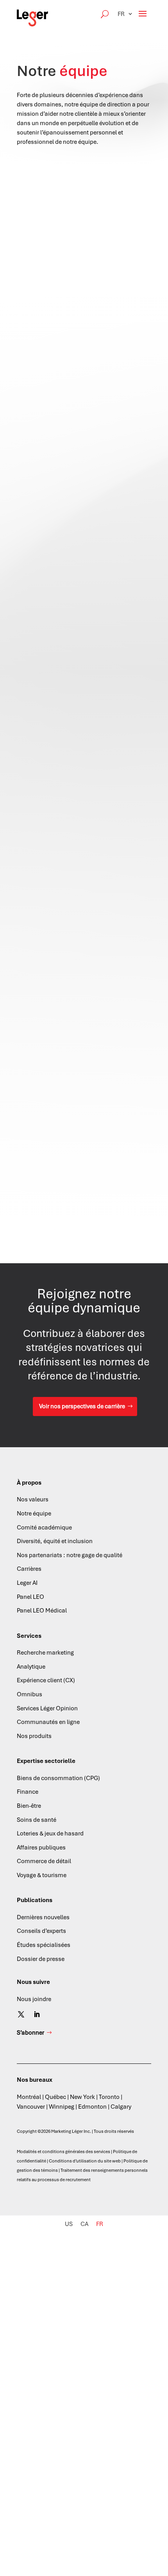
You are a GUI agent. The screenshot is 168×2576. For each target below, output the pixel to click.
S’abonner (30, 2033)
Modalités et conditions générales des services (63, 2152)
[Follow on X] (21, 2014)
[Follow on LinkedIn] (37, 2014)
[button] (125, 14)
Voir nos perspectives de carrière (82, 1406)
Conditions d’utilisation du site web (85, 2161)
